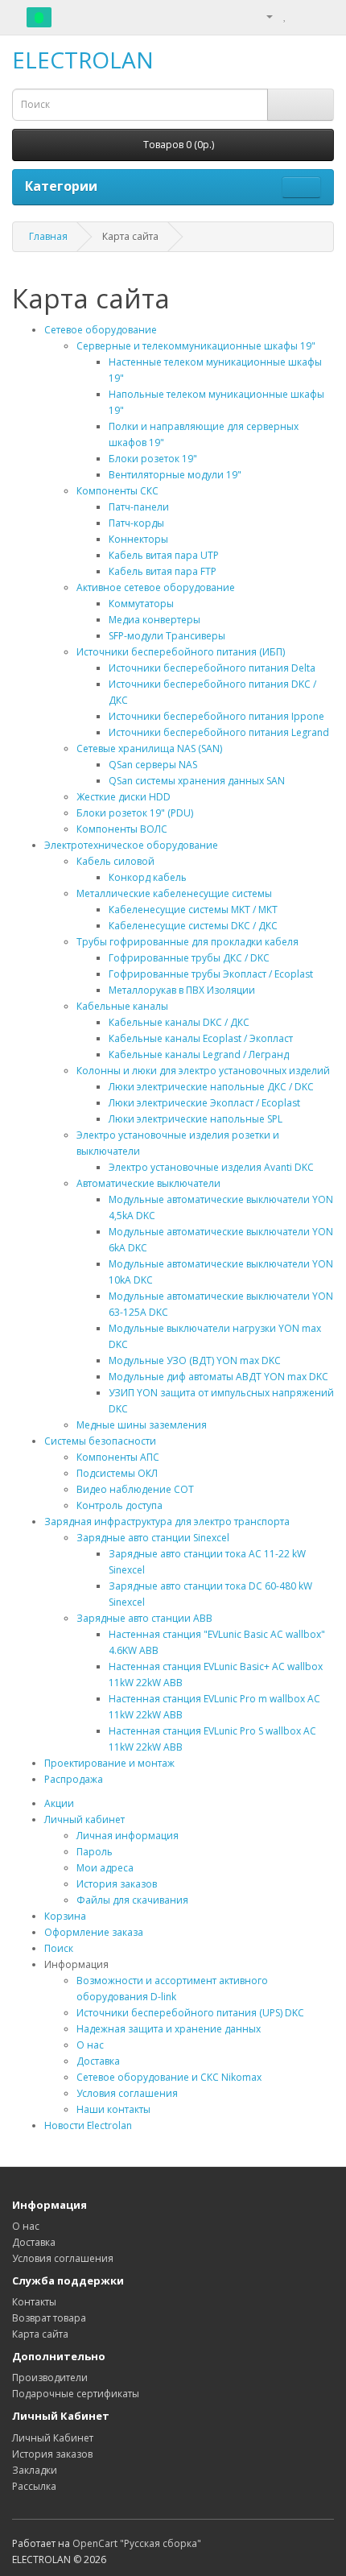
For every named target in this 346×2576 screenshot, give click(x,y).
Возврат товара (49, 2318)
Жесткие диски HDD (124, 797)
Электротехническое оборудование (131, 845)
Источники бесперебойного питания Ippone (216, 716)
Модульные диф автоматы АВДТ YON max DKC (218, 1377)
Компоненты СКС (117, 491)
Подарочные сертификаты (76, 2394)
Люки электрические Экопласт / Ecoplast (204, 1103)
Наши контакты (113, 2109)
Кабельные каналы (122, 1006)
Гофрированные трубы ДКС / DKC (189, 958)
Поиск (59, 1948)
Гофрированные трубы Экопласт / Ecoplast (211, 974)
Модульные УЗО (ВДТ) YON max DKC (195, 1360)
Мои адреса (105, 1868)
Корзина (65, 1916)
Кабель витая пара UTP (164, 555)
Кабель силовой (115, 861)
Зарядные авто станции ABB (144, 1618)
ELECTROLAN (83, 60)
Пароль (95, 1852)
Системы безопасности (100, 1441)
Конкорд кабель (148, 877)
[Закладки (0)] (285, 16)
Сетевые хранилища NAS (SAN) (149, 748)
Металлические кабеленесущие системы (174, 893)
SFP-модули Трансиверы (167, 636)
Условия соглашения (127, 2093)
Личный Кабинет (53, 2438)
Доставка (98, 2061)
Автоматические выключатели (148, 1183)
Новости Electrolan (88, 2125)
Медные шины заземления (142, 1425)
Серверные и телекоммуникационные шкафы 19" (196, 346)
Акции (59, 1803)
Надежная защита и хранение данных (169, 2029)
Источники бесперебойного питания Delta (212, 668)
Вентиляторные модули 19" (175, 475)
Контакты (34, 2302)
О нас (90, 2045)
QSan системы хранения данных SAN (197, 781)
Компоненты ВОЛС (122, 829)
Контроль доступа (119, 1505)
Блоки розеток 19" (153, 459)
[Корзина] (302, 16)
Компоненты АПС (118, 1457)
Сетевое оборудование (101, 330)
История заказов (117, 1884)
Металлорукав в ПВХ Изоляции (182, 990)
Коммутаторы (141, 604)
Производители (50, 2378)
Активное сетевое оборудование (156, 587)
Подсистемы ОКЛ (117, 1473)
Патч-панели (139, 507)
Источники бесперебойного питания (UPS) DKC (190, 2013)
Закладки (35, 2470)
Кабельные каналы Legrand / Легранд (199, 1054)
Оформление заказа (94, 1932)
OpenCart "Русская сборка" (137, 2543)
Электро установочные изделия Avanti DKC (211, 1167)
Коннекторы (138, 539)
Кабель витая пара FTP (163, 571)
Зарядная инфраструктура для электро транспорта (167, 1522)
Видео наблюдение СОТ (135, 1489)
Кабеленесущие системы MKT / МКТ (193, 910)
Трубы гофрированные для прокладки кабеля (187, 942)
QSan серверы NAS (153, 765)
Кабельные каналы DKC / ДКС (179, 1022)
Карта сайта (40, 2334)
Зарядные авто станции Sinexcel (153, 1538)
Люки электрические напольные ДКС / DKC (211, 1087)
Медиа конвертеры (154, 620)
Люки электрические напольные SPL (196, 1119)
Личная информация (128, 1836)
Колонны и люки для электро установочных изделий (203, 1071)
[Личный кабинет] (263, 16)
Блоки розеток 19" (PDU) (135, 813)
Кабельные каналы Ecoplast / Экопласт (201, 1038)
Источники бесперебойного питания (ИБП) (181, 652)
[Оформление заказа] (321, 16)
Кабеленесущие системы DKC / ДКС (193, 926)
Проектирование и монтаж (109, 1763)
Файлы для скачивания (132, 1900)
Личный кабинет (84, 1819)
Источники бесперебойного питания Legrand (219, 732)
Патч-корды (136, 523)
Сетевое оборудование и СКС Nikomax (169, 2077)
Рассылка (34, 2486)
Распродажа (74, 1779)
